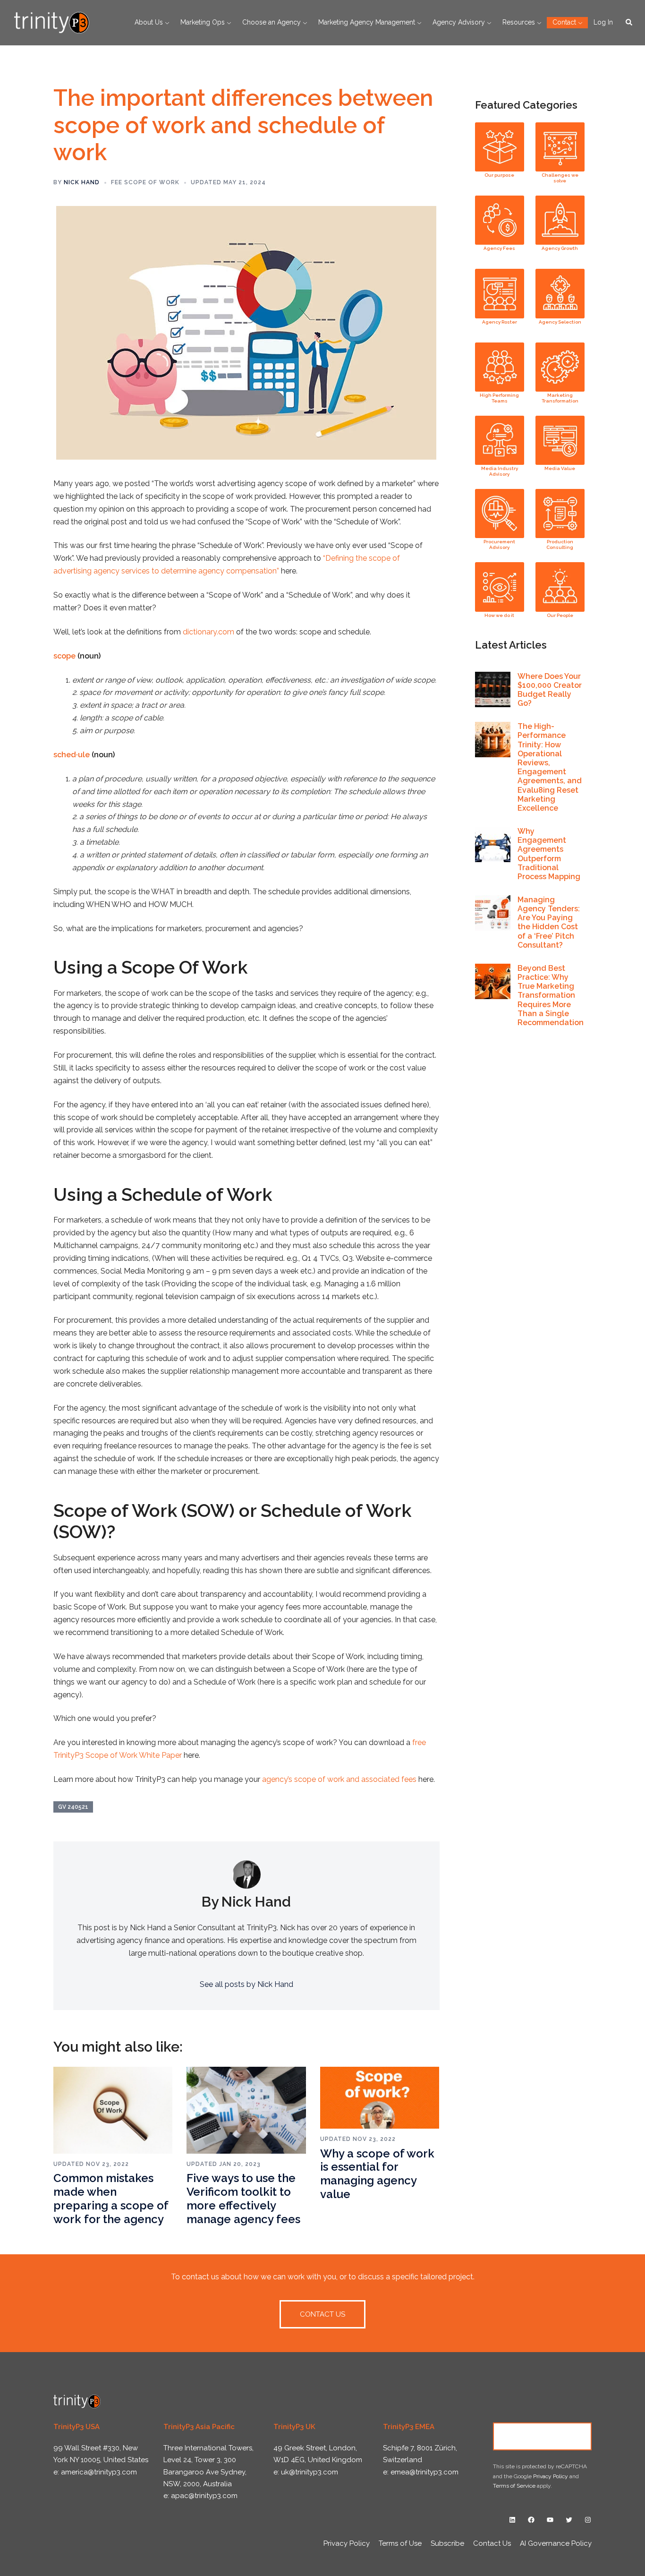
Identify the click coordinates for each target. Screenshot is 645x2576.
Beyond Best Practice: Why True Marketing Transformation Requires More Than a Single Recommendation (551, 995)
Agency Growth (560, 248)
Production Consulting (560, 544)
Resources (519, 22)
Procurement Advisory (499, 544)
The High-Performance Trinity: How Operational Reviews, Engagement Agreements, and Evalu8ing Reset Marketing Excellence (550, 767)
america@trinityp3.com (99, 2472)
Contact (564, 22)
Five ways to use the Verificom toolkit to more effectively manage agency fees (243, 2198)
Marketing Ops (203, 22)
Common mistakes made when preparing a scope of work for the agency (111, 2198)
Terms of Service (514, 2486)
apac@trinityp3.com (204, 2496)
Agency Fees (499, 248)
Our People (560, 615)
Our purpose (499, 175)
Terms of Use (400, 2543)
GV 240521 (73, 1807)
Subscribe (447, 2543)
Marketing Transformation (560, 398)
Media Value (560, 468)
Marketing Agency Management (367, 22)
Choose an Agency (272, 22)
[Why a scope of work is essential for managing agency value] (380, 2097)
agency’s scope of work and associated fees (339, 1779)
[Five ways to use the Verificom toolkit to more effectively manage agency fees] (246, 2110)
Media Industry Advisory (500, 471)
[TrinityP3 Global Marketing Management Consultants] (52, 22)
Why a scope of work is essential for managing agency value (377, 2174)
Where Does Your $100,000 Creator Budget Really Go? (550, 690)
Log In (603, 22)
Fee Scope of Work (145, 182)
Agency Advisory (459, 22)
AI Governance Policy (556, 2543)
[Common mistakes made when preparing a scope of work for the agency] (113, 2110)
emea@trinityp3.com (424, 2472)
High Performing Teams (499, 398)
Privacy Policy (551, 2476)
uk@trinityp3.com (310, 2472)
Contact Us (543, 2436)
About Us (149, 22)
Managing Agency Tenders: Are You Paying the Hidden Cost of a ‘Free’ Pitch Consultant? (549, 922)
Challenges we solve (560, 178)
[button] (629, 23)
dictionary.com (208, 632)
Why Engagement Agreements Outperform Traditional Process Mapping (549, 854)
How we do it (499, 615)
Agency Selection (560, 322)
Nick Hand (82, 182)
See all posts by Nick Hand (246, 1984)
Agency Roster (500, 322)
